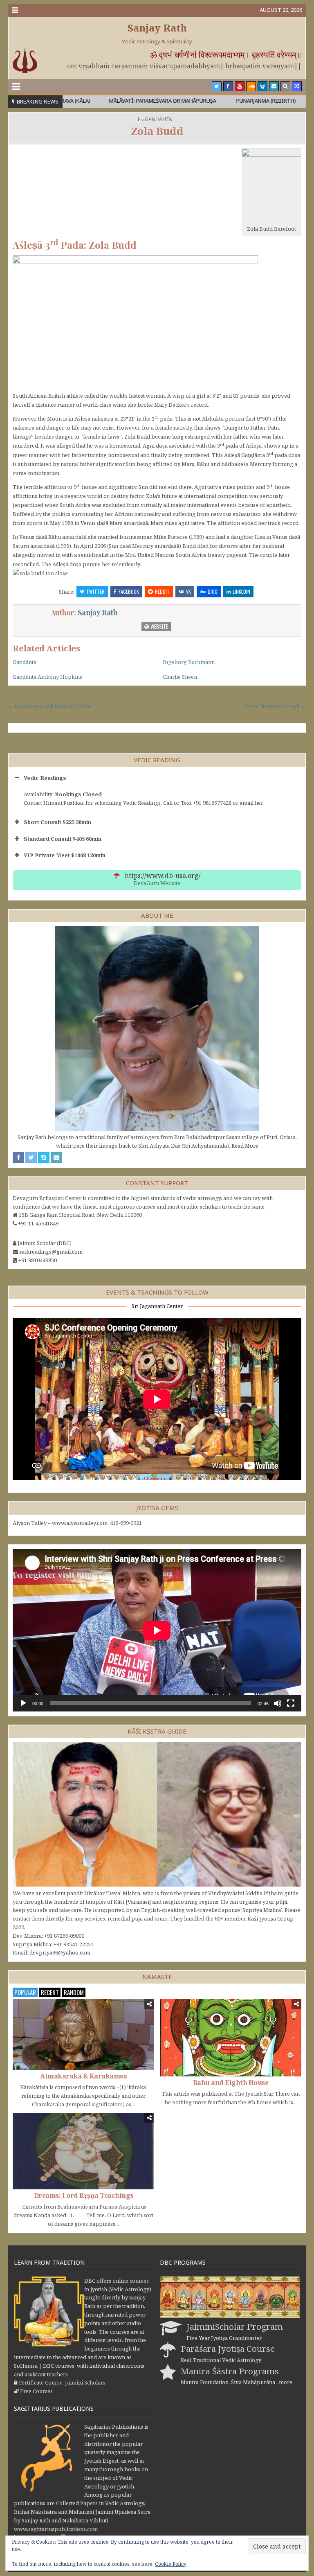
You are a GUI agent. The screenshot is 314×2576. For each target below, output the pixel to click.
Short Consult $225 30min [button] (57, 822)
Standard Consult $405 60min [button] (63, 839)
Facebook (129, 591)
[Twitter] (217, 86)
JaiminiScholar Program (235, 2326)
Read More (245, 1146)
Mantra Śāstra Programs (230, 2371)
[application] (157, 1630)
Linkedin (241, 591)
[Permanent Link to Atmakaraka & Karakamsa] (83, 2034)
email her (251, 803)
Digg (213, 591)
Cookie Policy (171, 2564)
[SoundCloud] (251, 86)
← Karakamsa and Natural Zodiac (50, 706)
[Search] (285, 86)
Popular (25, 1992)
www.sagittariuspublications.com (56, 2529)
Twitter (95, 591)
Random (74, 1992)
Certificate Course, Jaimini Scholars (62, 2382)
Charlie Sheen (180, 677)
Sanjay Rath (157, 28)
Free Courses (36, 2391)
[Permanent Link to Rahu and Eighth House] (231, 2038)
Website (159, 626)
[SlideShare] (262, 86)
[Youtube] (240, 86)
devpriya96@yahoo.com (60, 1952)
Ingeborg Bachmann (189, 662)
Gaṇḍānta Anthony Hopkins (47, 677)
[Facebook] (228, 86)
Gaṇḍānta (158, 119)
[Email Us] (274, 86)
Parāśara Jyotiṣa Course (228, 2349)
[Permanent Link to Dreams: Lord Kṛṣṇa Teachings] (83, 2151)
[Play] (23, 1703)
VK (188, 591)
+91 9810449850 (38, 1260)
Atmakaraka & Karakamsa (83, 2076)
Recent (50, 1992)
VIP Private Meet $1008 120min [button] (65, 855)
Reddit (162, 591)
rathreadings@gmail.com (51, 1252)
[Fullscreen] (291, 1703)
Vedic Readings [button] (45, 778)
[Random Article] (297, 86)
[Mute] (278, 1703)
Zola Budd (157, 131)
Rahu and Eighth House (231, 2083)
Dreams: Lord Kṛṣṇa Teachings (84, 2195)
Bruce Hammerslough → (275, 706)
